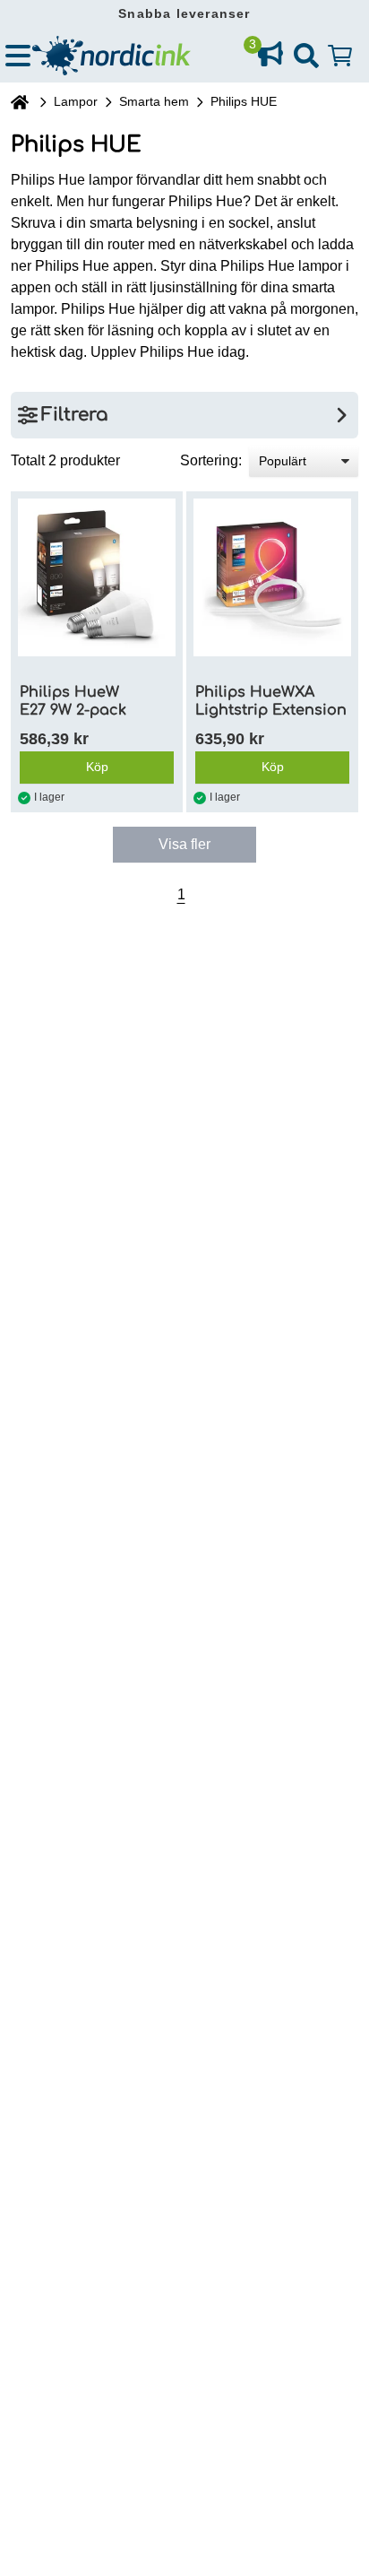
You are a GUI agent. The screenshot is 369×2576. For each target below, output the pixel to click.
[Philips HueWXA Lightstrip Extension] (272, 577)
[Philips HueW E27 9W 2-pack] (97, 577)
